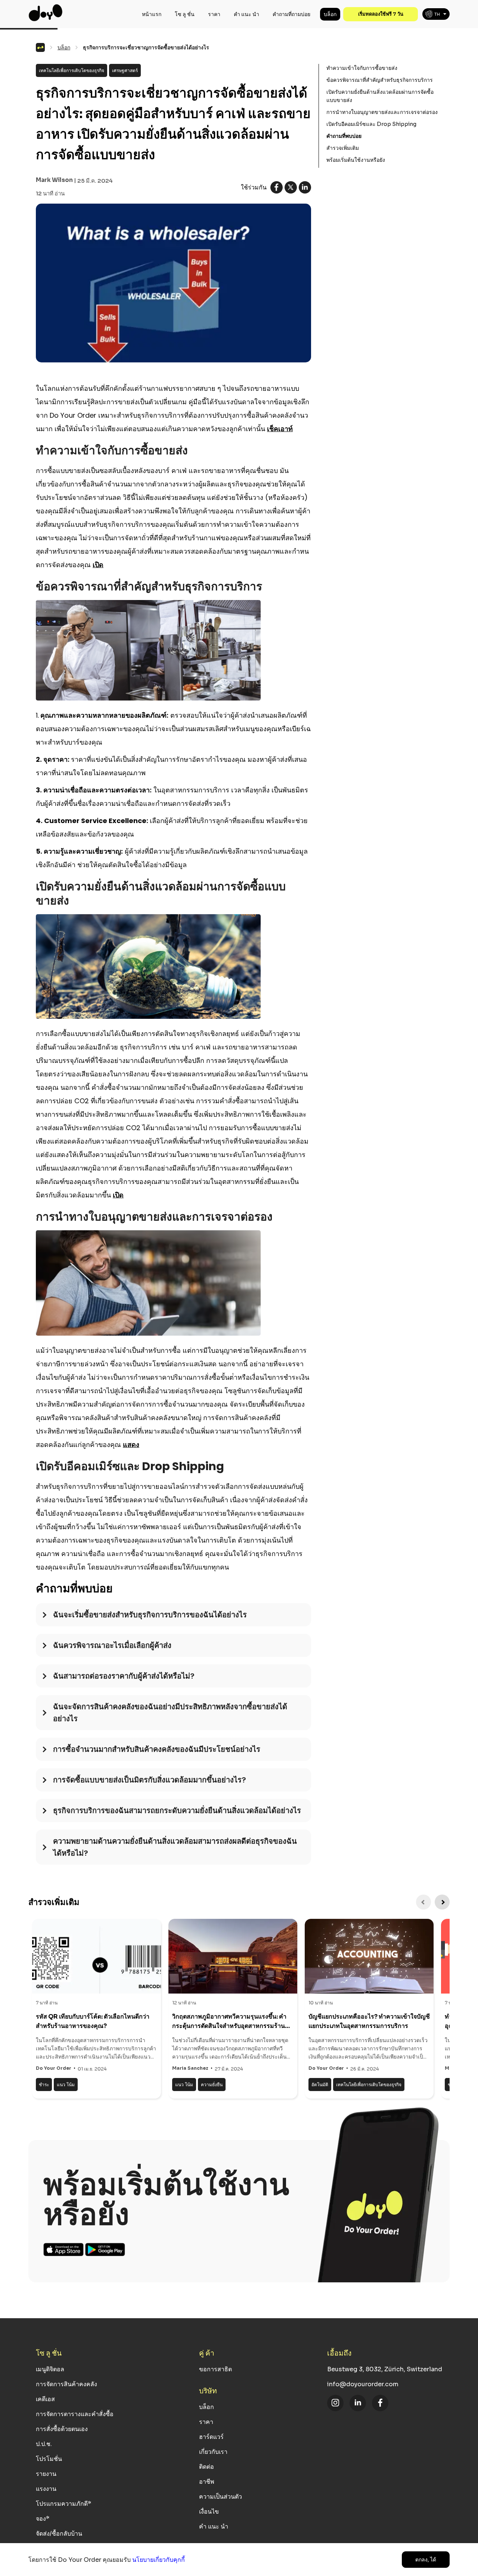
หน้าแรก (152, 14)
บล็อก (330, 14)
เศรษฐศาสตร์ (125, 70)
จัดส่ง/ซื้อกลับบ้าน (59, 2534)
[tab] (173, 1618)
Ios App (64, 2249)
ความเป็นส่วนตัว (221, 2497)
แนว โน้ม (66, 2085)
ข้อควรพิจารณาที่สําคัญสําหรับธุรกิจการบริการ (380, 80)
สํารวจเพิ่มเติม (343, 148)
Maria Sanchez (190, 2068)
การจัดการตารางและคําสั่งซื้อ (75, 2414)
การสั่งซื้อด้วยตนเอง (62, 2429)
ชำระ (44, 2085)
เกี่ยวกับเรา (213, 2452)
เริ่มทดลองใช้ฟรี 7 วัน (381, 14)
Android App (105, 2249)
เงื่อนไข (209, 2512)
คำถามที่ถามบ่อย (291, 14)
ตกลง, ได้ (426, 2560)
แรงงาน (46, 2489)
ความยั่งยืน (212, 2085)
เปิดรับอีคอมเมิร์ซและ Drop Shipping (371, 124)
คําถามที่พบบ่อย (344, 136)
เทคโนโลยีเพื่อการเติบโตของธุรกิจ (72, 70)
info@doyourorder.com (363, 2384)
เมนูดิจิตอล (50, 2369)
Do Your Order (54, 2068)
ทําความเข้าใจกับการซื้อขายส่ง (362, 68)
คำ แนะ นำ (246, 14)
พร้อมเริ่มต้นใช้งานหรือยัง (356, 160)
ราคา (214, 14)
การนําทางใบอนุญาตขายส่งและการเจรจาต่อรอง (382, 112)
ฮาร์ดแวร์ (211, 2437)
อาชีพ (207, 2482)
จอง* (43, 2519)
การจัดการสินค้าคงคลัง (66, 2384)
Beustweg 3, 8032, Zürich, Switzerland (385, 2369)
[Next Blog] (442, 1902)
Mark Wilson (54, 180)
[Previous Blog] (423, 1902)
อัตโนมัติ (320, 2085)
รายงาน (46, 2474)
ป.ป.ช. (44, 2444)
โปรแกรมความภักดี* (63, 2504)
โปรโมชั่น (49, 2459)
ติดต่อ (207, 2467)
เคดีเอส (45, 2399)
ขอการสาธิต (215, 2369)
